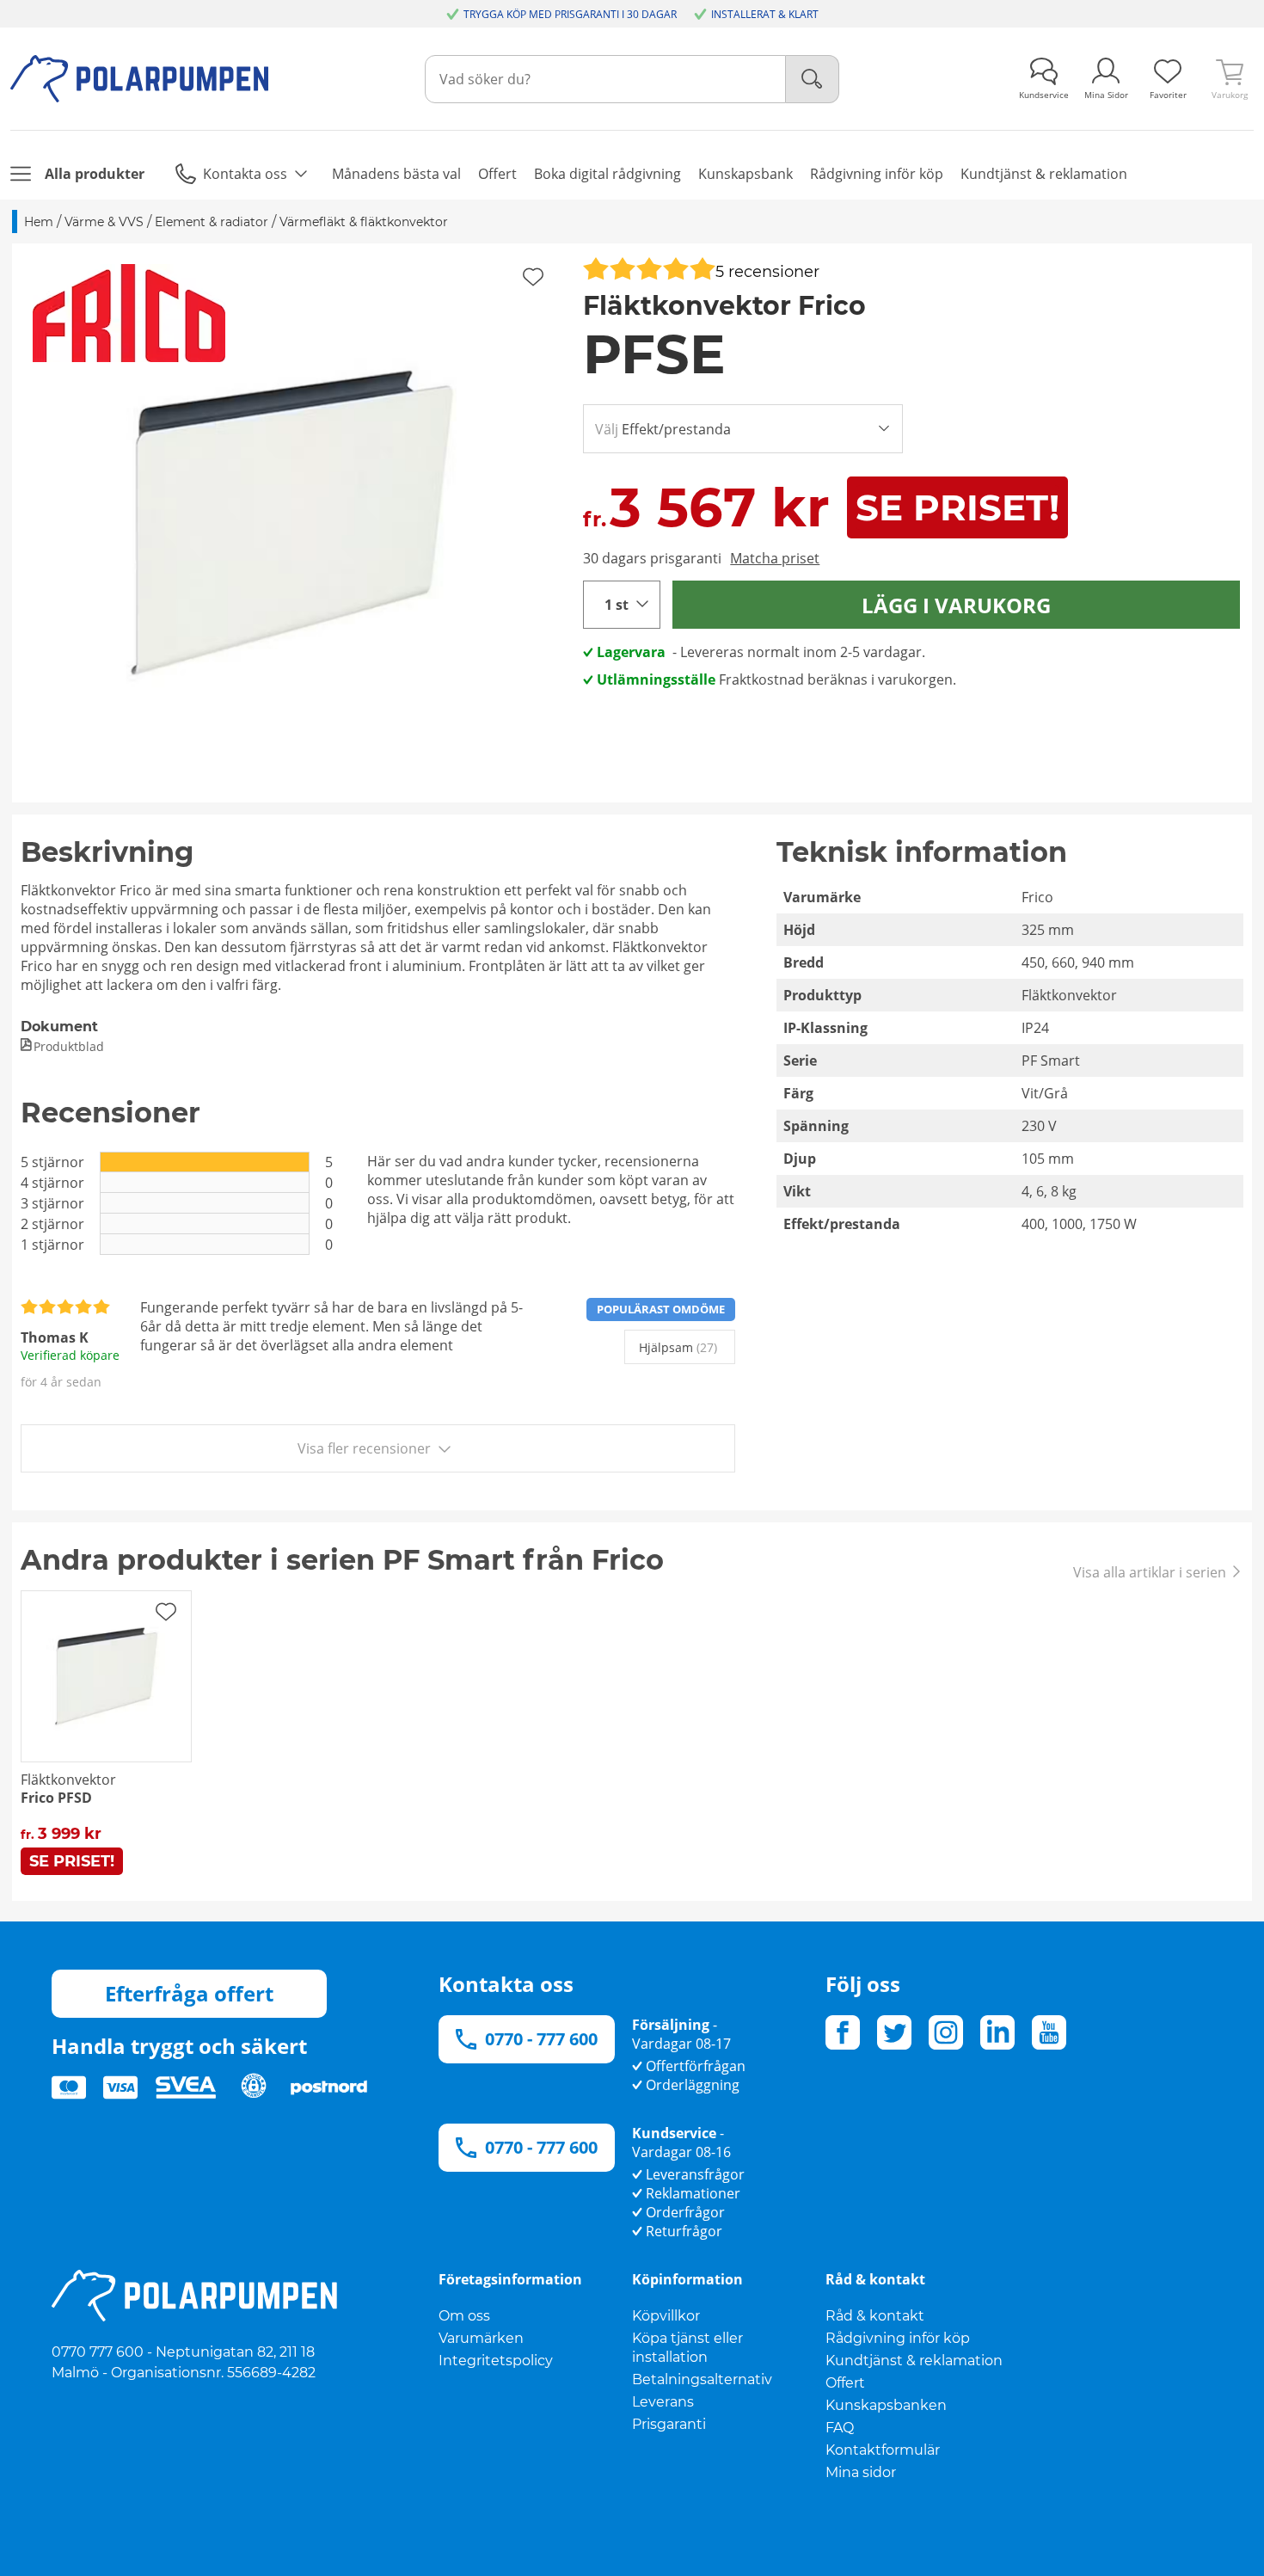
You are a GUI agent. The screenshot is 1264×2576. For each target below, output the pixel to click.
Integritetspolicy (496, 2361)
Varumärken (481, 2338)
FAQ (840, 2428)
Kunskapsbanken (886, 2405)
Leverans (663, 2402)
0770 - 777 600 (541, 2039)
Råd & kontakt (875, 2316)
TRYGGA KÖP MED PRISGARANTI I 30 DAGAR (570, 14)
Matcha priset (775, 558)
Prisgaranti (669, 2424)
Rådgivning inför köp (898, 2338)
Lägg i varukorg (956, 605)
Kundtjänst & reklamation (914, 2361)
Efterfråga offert (189, 1993)
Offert (845, 2383)
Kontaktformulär (883, 2450)
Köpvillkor (666, 2316)
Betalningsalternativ (702, 2379)
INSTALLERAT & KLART (765, 14)
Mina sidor (861, 2472)
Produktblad (69, 1046)
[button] (291, 523)
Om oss (464, 2316)
